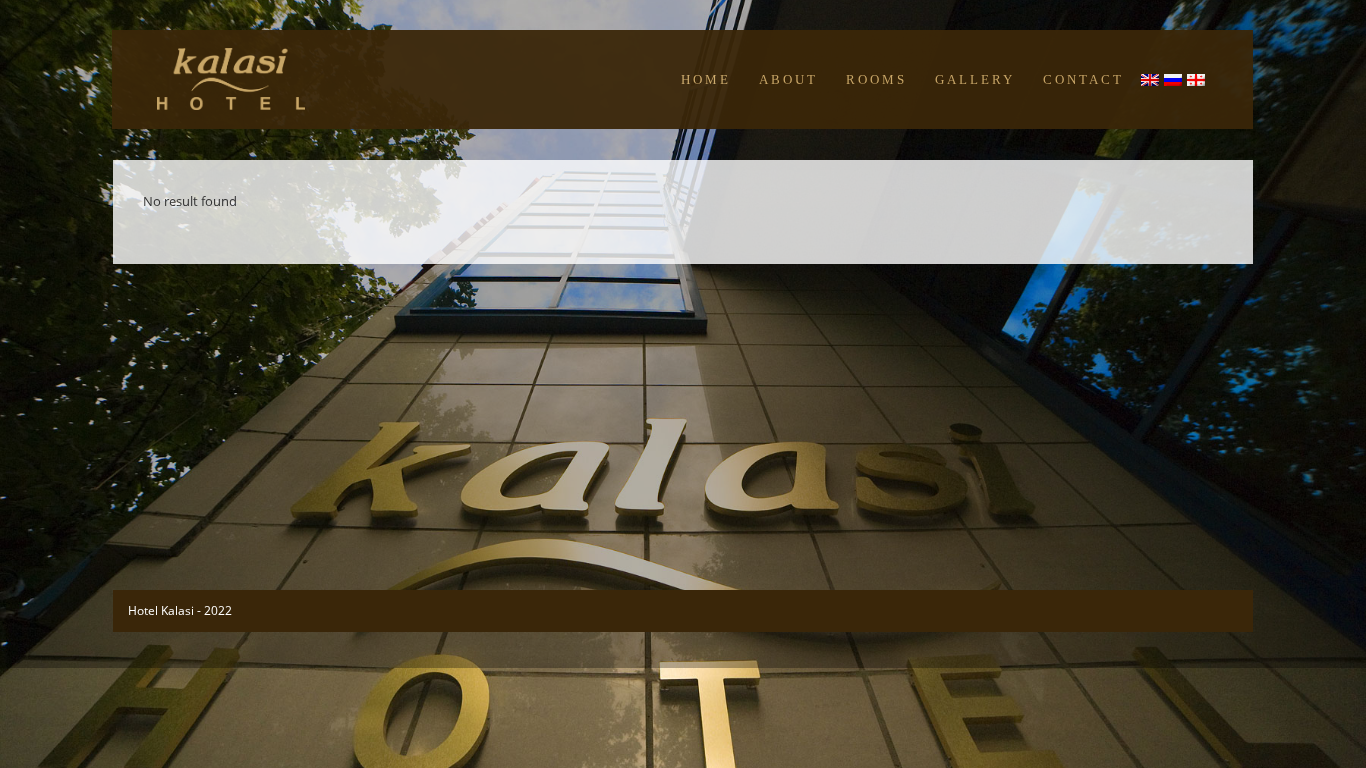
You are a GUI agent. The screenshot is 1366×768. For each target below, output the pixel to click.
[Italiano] (1197, 83)
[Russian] (1174, 83)
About (788, 79)
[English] (1151, 83)
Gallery (975, 79)
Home (706, 79)
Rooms (876, 79)
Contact (1083, 79)
